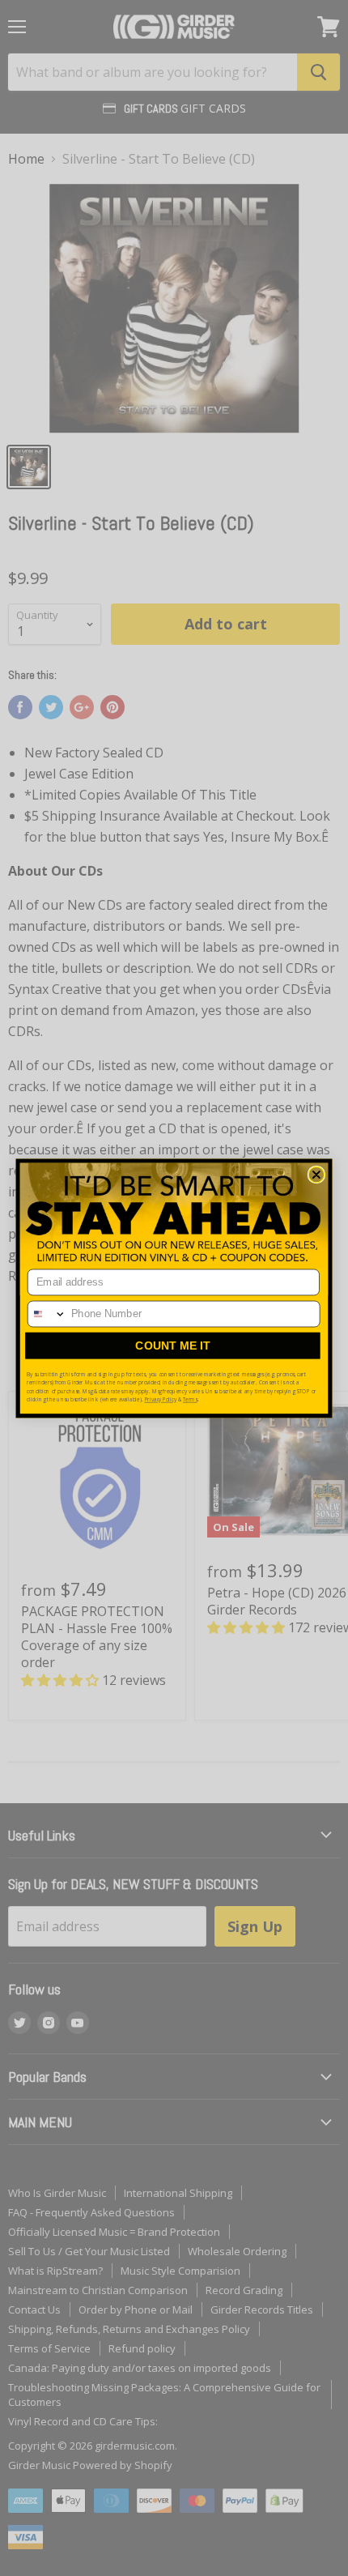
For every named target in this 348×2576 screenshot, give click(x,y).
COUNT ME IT (173, 1345)
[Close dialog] (316, 1175)
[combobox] (47, 1314)
